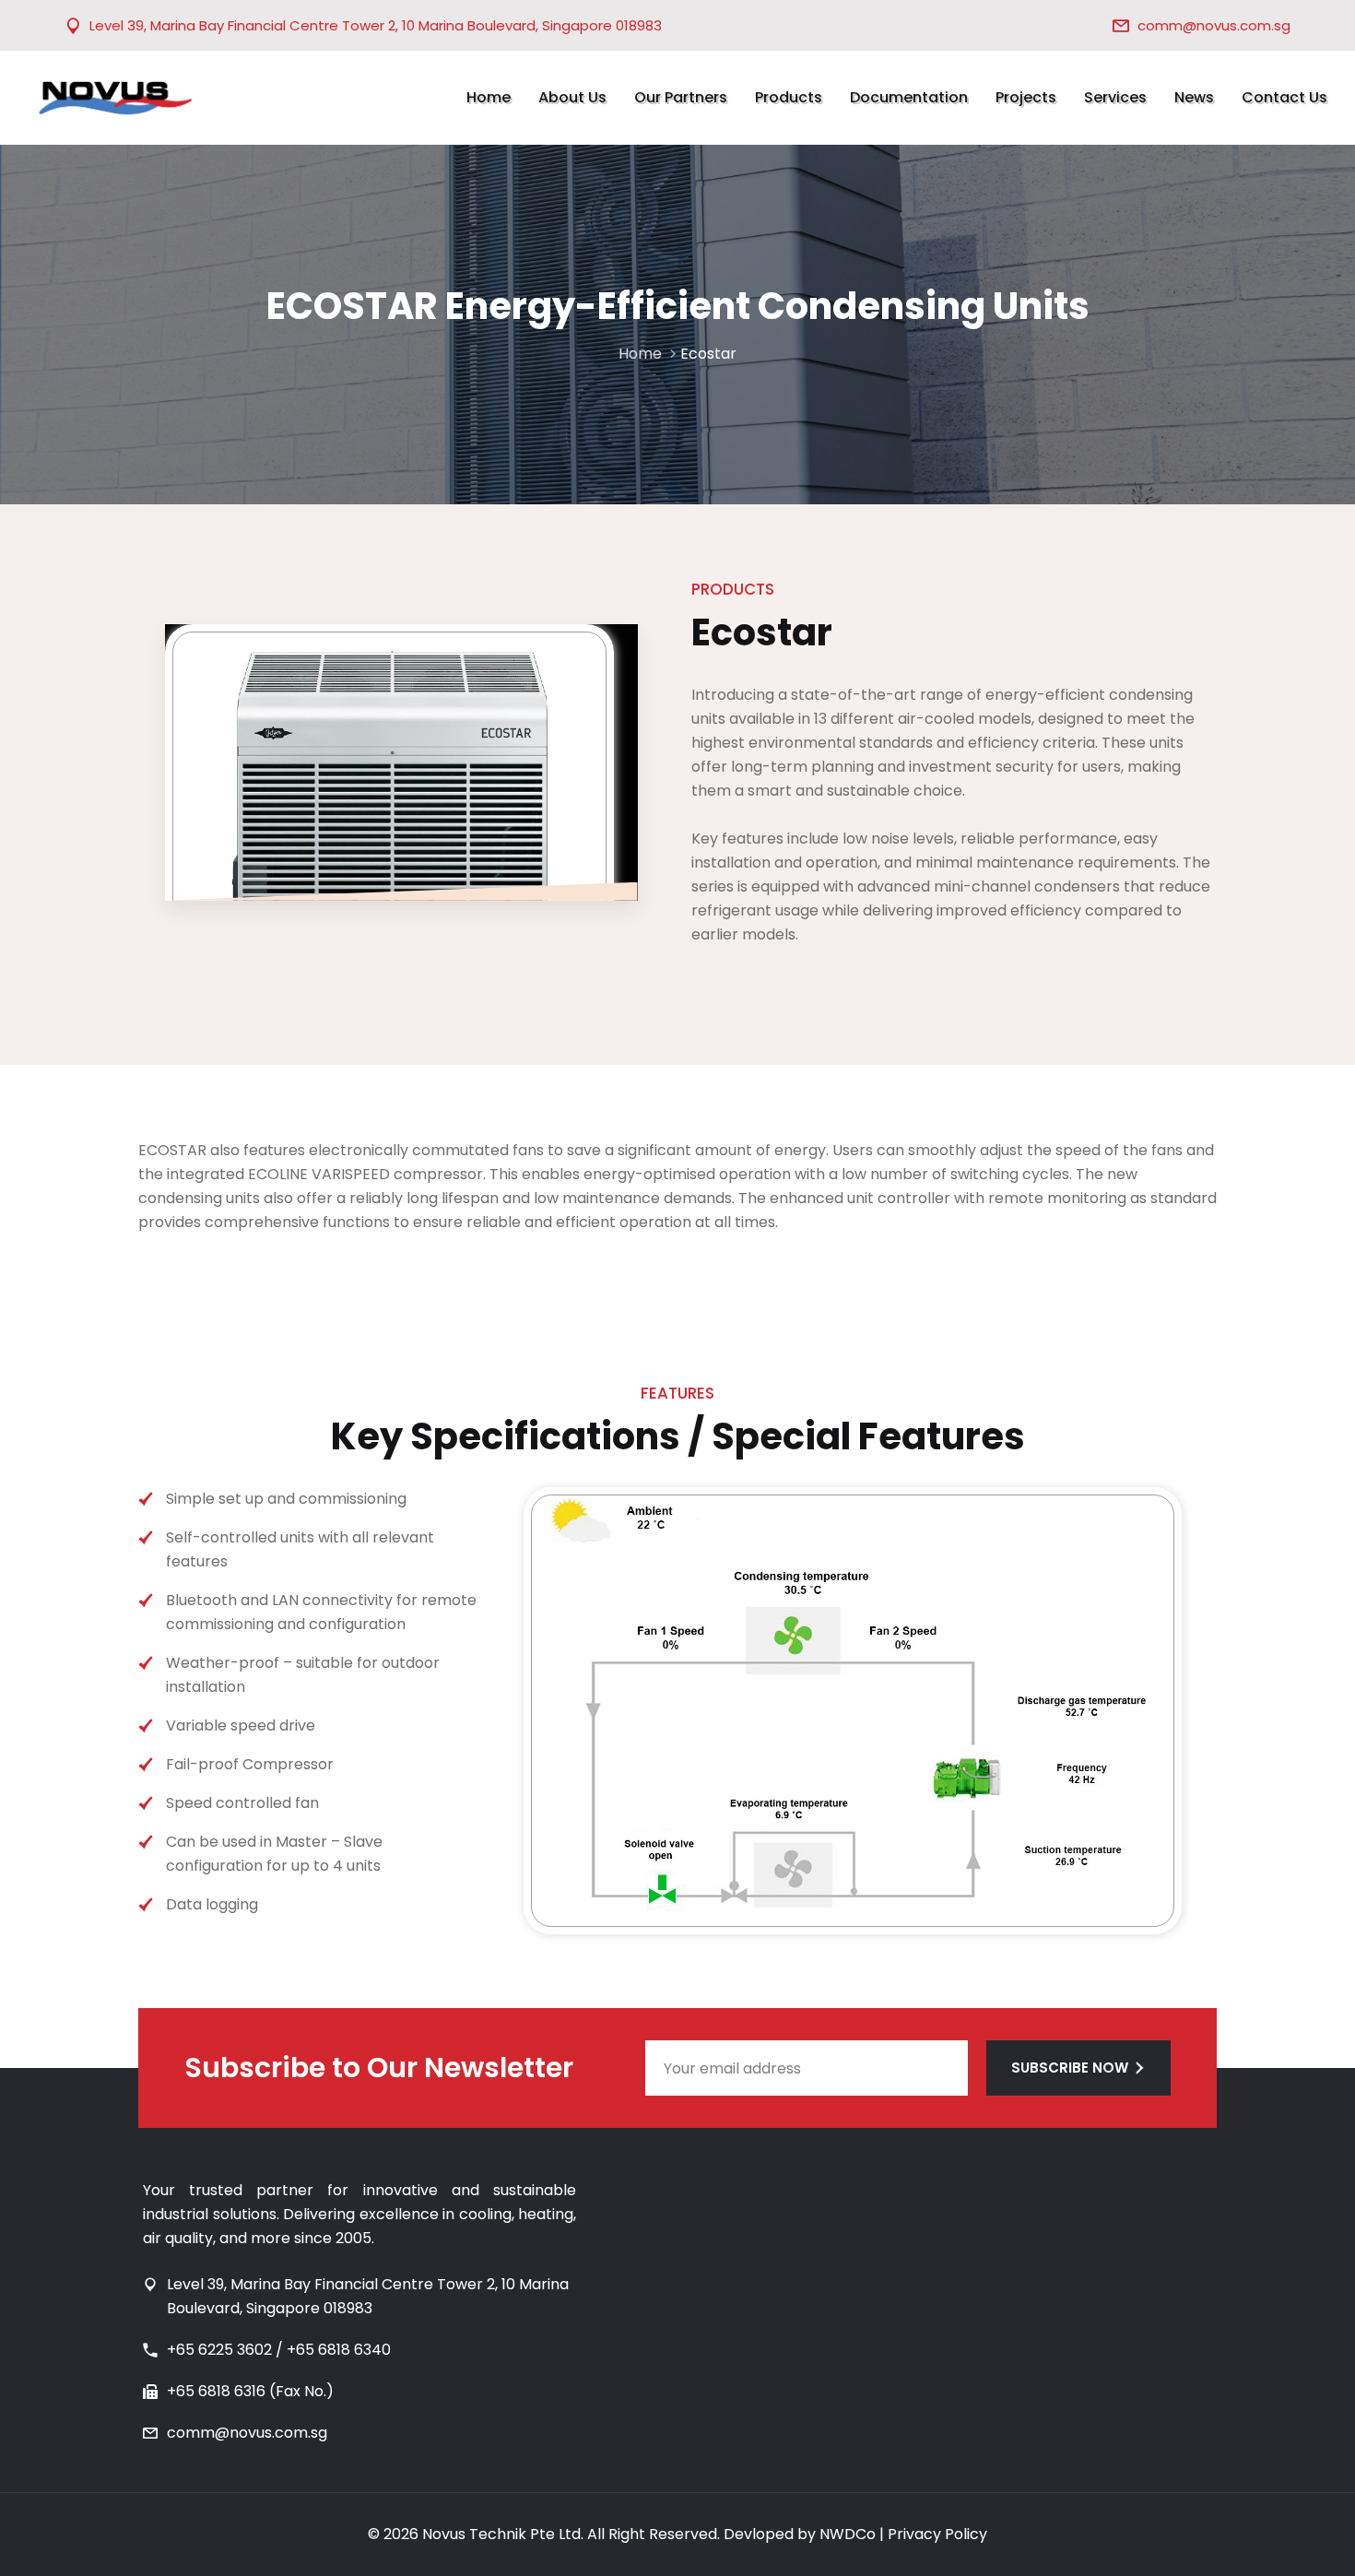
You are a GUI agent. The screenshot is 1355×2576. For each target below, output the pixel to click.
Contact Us (1284, 97)
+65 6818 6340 (339, 2350)
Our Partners (681, 97)
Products (789, 97)
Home (489, 97)
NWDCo (848, 2534)
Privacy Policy (937, 2534)
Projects (1026, 97)
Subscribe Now (1070, 2068)
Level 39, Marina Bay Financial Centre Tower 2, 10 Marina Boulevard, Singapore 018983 (376, 25)
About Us (572, 97)
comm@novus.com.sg (1214, 25)
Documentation (909, 97)
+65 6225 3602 (219, 2350)
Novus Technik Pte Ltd (501, 2534)
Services (1115, 97)
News (1194, 97)
